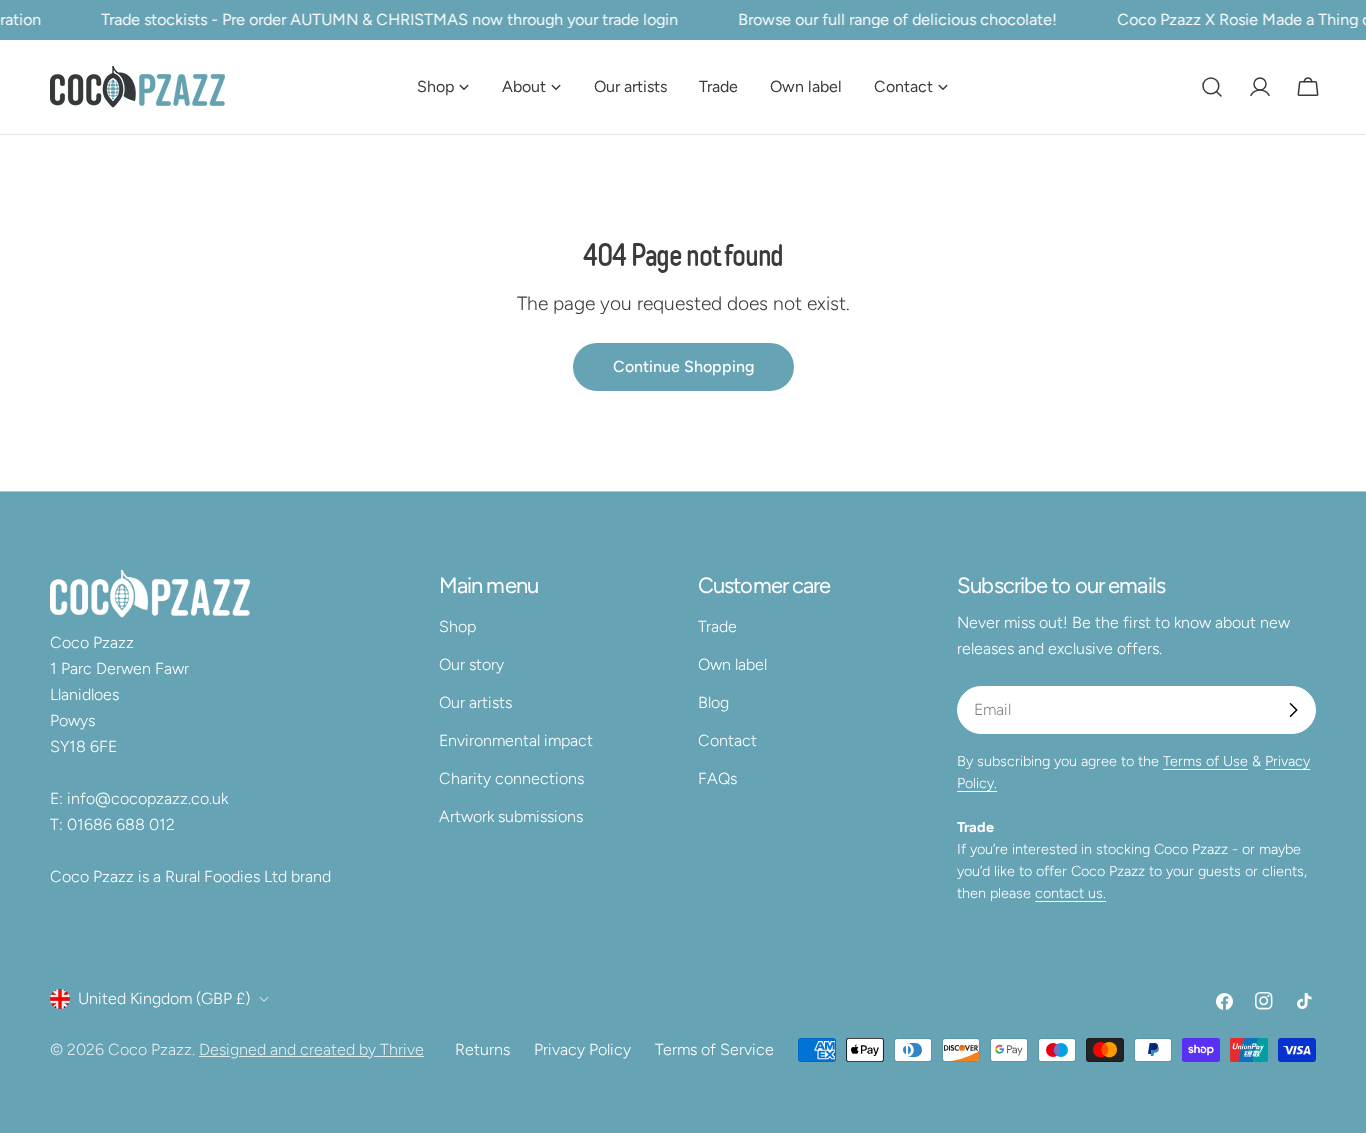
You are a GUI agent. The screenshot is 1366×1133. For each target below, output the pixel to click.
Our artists (475, 702)
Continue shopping (683, 366)
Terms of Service (714, 1049)
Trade (717, 626)
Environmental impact (516, 740)
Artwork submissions (511, 816)
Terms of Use (1205, 761)
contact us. (1070, 893)
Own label (732, 664)
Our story (471, 664)
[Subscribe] (1293, 710)
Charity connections (511, 778)
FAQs (717, 778)
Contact (727, 740)
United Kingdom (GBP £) (164, 998)
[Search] (1212, 87)
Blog (713, 702)
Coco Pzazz (150, 1049)
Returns (482, 1049)
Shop (457, 626)
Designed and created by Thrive (311, 1049)
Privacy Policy (582, 1049)
